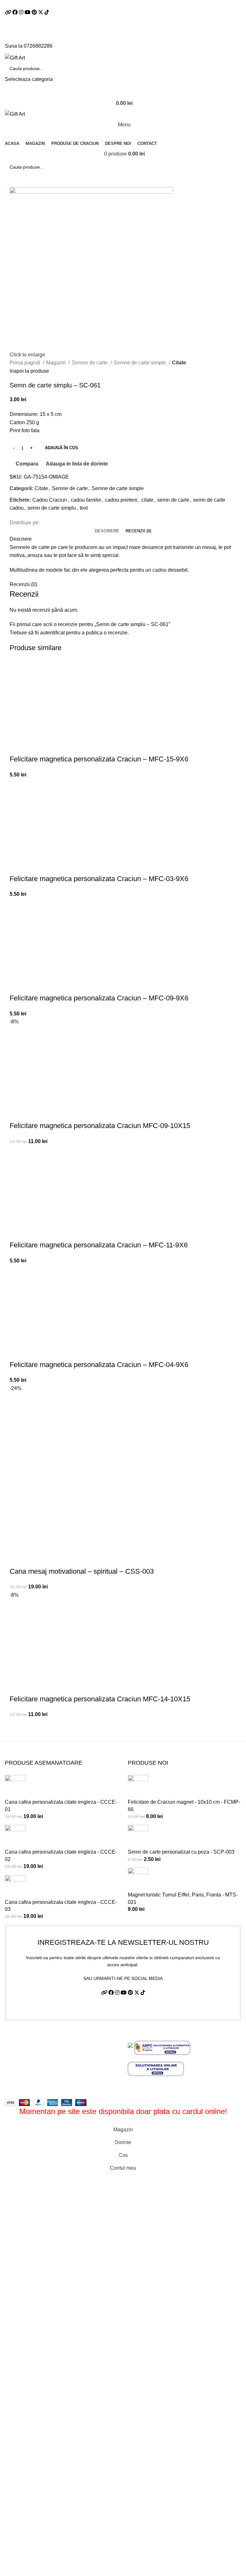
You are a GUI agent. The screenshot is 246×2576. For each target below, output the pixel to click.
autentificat (52, 633)
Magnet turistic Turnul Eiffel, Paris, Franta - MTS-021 (183, 1898)
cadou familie (86, 500)
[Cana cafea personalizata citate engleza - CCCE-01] (15, 1786)
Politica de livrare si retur (33, 2062)
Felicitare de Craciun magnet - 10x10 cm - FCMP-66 (184, 1805)
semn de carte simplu (52, 508)
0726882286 (38, 46)
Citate (179, 363)
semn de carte (173, 500)
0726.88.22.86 (72, 4)
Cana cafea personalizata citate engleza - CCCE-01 (61, 1805)
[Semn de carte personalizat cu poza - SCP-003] (138, 1837)
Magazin (57, 363)
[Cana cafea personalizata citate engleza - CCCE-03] (15, 1886)
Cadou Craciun (50, 500)
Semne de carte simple (140, 363)
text (84, 508)
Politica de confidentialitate (35, 2050)
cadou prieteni (121, 500)
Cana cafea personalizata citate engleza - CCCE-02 (61, 1855)
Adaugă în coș (61, 448)
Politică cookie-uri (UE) (31, 2074)
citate (147, 500)
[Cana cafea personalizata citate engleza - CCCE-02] (15, 1837)
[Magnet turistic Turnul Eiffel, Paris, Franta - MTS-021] (138, 1879)
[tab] (107, 531)
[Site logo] (15, 57)
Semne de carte (90, 363)
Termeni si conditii (25, 2038)
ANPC (12, 2086)
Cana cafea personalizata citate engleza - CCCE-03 (61, 1906)
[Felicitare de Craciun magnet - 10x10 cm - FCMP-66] (138, 1786)
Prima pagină (25, 363)
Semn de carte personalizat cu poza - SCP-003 (181, 1852)
